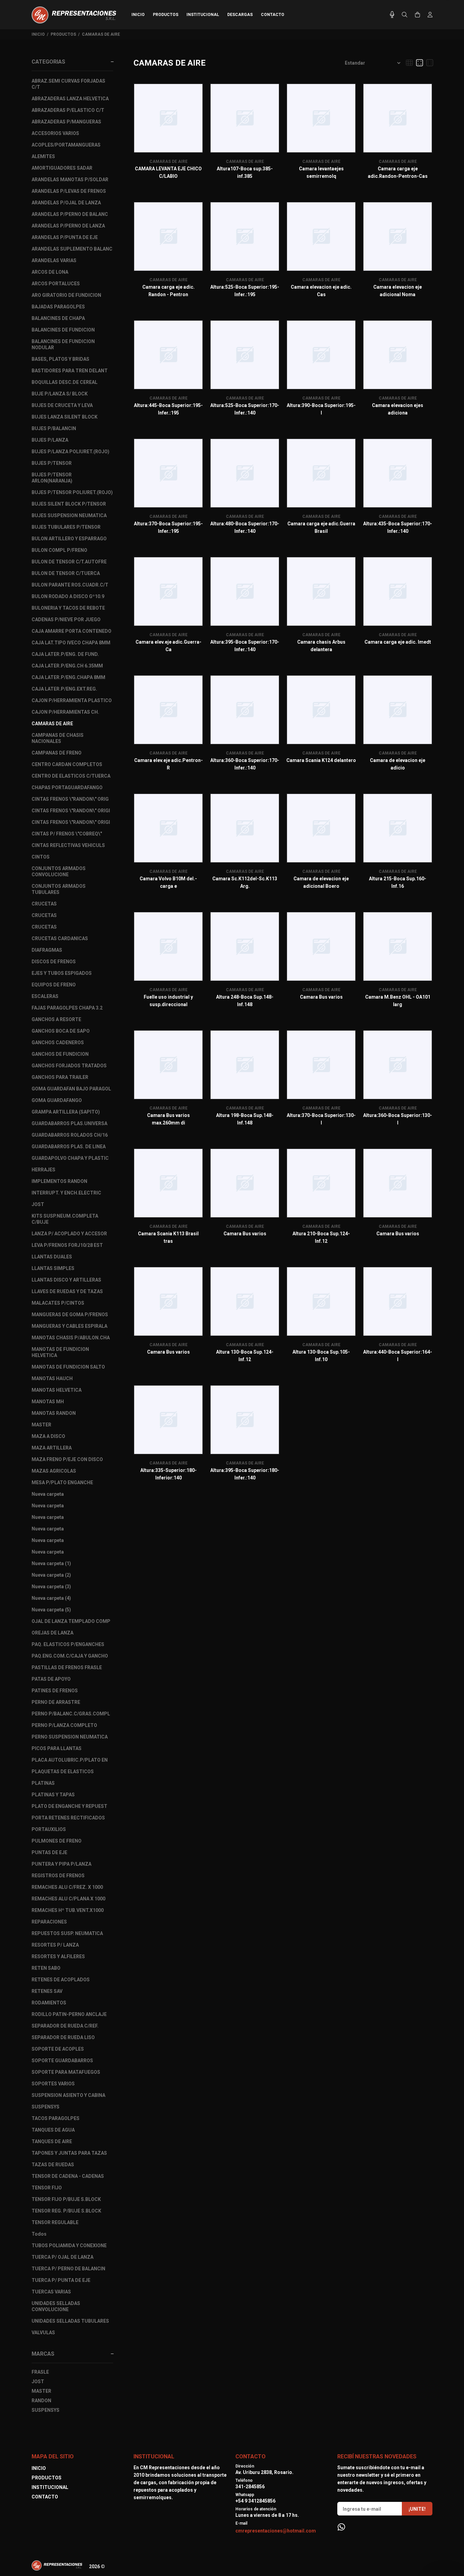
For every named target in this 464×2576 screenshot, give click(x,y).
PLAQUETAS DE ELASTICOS (63, 1772)
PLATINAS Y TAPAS (53, 1795)
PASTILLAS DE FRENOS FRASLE (67, 1667)
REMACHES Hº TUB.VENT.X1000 (68, 1910)
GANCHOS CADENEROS (58, 1043)
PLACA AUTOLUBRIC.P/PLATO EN (70, 1760)
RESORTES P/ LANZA (55, 1945)
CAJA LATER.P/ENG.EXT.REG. (64, 689)
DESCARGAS (240, 15)
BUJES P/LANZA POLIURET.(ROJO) (70, 452)
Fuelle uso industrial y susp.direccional (168, 1001)
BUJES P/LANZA (50, 440)
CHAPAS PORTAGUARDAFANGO (67, 787)
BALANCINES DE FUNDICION (63, 330)
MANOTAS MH (48, 1402)
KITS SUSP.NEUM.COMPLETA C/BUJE (65, 1219)
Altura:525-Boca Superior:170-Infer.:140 (245, 409)
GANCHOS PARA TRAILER (60, 1077)
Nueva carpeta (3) (51, 1587)
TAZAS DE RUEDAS (53, 2165)
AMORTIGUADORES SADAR (62, 168)
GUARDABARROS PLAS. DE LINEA (69, 1147)
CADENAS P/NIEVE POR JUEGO (66, 620)
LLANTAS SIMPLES (53, 1268)
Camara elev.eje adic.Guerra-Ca (168, 646)
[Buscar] (405, 15)
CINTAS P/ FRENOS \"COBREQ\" (67, 834)
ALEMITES (43, 156)
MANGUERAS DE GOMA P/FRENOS (70, 1315)
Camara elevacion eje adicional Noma (398, 291)
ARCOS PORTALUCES (56, 284)
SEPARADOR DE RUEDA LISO (63, 2037)
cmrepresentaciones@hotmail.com (276, 2531)
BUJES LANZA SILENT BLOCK (65, 417)
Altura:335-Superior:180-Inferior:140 (168, 1474)
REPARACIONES (49, 1922)
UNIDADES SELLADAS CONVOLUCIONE (56, 2306)
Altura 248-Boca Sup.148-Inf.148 (245, 1001)
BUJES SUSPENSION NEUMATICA (69, 515)
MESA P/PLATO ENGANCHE (62, 1482)
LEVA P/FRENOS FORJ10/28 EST (67, 1245)
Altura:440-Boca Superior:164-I (398, 1356)
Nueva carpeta (48, 1494)
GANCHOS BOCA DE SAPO (61, 1031)
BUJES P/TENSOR (52, 463)
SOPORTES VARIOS (53, 2084)
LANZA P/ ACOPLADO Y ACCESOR (69, 1234)
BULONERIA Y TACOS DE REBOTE (68, 608)
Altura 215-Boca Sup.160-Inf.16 (398, 882)
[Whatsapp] (341, 2527)
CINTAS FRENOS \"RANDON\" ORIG (70, 799)
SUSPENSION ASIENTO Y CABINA (68, 2095)
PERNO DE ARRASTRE (56, 1702)
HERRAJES (43, 1170)
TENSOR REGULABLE (55, 2222)
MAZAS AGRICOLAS (54, 1471)
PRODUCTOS (63, 34)
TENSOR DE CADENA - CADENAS (68, 2176)
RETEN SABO (46, 1968)
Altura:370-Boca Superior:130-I (321, 1119)
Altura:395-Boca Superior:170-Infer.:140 (245, 646)
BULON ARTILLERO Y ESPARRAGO (69, 539)
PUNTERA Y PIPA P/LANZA (61, 1864)
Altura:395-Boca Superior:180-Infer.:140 (245, 1474)
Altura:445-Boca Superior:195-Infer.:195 (168, 409)
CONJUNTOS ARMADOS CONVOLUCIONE (59, 871)
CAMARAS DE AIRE (101, 34)
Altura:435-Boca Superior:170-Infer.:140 (398, 527)
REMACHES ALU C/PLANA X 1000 (68, 1899)
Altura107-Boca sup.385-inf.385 (245, 172)
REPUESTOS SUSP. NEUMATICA (67, 1933)
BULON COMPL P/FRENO (59, 550)
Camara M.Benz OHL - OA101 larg (398, 1001)
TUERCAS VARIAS (51, 2292)
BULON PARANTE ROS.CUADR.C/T (70, 585)
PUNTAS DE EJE (49, 1852)
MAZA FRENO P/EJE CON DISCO (67, 1459)
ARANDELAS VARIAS (54, 260)
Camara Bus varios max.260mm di (168, 1119)
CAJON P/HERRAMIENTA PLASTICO (72, 700)
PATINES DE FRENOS (55, 1691)
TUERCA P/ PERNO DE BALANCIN (68, 2269)
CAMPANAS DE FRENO (57, 753)
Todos (39, 2234)
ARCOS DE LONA (50, 272)
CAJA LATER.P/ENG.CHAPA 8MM (68, 677)
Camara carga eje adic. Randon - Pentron (168, 291)
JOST (38, 1204)
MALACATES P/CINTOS (58, 1303)
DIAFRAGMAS (47, 950)
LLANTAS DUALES (52, 1257)
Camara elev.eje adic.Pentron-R (168, 764)
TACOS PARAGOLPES (56, 2118)
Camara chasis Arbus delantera (321, 646)
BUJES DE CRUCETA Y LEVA (62, 405)
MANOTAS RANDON (54, 1413)
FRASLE (40, 2372)
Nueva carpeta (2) (51, 1575)
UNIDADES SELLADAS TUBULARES (70, 2321)
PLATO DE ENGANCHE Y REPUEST (69, 1806)
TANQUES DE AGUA (53, 2130)
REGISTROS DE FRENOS (58, 1876)
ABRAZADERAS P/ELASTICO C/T (68, 110)
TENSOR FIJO (47, 2188)
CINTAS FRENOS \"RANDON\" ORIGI (71, 811)
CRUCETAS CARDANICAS (60, 938)
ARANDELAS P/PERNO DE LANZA (68, 226)
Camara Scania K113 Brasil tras (168, 1237)
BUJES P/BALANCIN (54, 428)
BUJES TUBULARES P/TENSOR (66, 527)
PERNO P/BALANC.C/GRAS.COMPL (71, 1714)
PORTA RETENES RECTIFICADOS (68, 1818)
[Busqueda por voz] (392, 15)
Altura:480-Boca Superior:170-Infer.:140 (245, 527)
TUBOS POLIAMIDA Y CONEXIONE (69, 2245)
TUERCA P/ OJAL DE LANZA (63, 2257)
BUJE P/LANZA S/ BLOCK (60, 394)
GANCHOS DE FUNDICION (60, 1054)
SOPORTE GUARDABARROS (62, 2061)
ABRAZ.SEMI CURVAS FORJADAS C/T (68, 84)
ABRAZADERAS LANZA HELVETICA (70, 99)
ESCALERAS (45, 996)
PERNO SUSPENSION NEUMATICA (70, 1737)
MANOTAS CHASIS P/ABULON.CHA (71, 1338)
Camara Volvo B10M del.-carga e (168, 882)
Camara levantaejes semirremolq (321, 172)
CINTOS (41, 857)
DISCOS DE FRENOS (54, 962)
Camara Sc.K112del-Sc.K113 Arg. (245, 882)
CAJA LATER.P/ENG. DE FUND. (65, 654)
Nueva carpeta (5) (51, 1610)
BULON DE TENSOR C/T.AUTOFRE (69, 562)
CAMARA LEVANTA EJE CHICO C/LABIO (168, 172)
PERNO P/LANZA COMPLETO (64, 1725)
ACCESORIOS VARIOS (55, 133)
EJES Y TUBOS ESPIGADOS (62, 973)
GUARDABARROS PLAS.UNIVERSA (69, 1123)
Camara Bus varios (321, 997)
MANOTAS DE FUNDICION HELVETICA (60, 1352)
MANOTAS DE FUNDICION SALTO (68, 1367)
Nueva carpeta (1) (51, 1563)
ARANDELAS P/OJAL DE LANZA (66, 203)
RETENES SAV (47, 1991)
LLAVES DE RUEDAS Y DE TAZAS (67, 1291)
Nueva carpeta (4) (51, 1598)
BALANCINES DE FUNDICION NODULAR (63, 344)
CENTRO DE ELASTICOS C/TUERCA (71, 776)
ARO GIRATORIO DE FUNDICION (66, 295)
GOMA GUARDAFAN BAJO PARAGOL (71, 1089)
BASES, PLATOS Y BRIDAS (60, 359)
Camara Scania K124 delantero (321, 760)
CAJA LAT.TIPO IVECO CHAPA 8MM (71, 643)
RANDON (41, 2401)
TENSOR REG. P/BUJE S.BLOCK (66, 2211)
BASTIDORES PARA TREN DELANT (70, 371)
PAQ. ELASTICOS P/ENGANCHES (68, 1644)
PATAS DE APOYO (51, 1679)
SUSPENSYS (46, 2107)
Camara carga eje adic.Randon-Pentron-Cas (398, 172)
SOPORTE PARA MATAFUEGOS (66, 2072)
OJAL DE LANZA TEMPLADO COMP (71, 1621)
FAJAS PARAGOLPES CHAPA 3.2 (67, 1008)
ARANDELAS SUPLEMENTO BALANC (72, 249)
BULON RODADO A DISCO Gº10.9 (68, 596)
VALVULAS (43, 2333)
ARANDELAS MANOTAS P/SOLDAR (70, 180)
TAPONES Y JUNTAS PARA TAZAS (69, 2153)
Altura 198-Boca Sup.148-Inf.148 (245, 1119)
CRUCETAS (44, 904)
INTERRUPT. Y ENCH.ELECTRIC (66, 1193)
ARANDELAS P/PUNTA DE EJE (65, 237)
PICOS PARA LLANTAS (57, 1748)
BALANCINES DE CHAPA (58, 318)
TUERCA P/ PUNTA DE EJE (61, 2280)
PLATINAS (43, 1783)
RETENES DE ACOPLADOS (61, 1980)
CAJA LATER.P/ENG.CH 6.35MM (67, 666)
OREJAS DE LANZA (52, 1633)
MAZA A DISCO (48, 1436)
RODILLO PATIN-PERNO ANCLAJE (69, 2014)
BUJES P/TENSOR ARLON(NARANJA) (52, 478)
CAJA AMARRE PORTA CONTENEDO (72, 631)
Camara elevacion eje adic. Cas (321, 291)
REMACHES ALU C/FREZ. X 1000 (67, 1887)
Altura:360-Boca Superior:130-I (398, 1119)
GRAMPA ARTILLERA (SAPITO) (66, 1112)
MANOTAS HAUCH (52, 1378)
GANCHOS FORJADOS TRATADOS (69, 1066)
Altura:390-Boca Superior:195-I (321, 409)
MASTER (41, 1425)
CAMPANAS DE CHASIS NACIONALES (58, 738)
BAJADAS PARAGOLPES (58, 307)
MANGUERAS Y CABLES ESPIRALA (69, 1326)
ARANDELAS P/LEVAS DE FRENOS (69, 191)
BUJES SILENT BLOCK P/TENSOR (69, 504)
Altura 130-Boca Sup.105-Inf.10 (321, 1356)
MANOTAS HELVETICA (57, 1390)
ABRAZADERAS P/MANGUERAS (66, 122)
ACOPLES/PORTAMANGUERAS (66, 145)
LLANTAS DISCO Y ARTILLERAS (66, 1280)
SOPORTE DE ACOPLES (58, 2049)
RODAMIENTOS (49, 2003)
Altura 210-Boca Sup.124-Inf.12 (321, 1237)
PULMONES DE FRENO (57, 1841)
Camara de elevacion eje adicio (398, 764)
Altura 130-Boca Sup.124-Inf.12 (245, 1356)
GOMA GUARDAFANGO (57, 1100)
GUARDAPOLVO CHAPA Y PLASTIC (70, 1158)
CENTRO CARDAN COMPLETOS (67, 764)
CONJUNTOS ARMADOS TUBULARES (59, 889)
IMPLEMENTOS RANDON (59, 1181)
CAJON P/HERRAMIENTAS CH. (65, 712)
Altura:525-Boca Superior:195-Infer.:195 (245, 291)
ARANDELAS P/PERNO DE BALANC (70, 214)
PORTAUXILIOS (49, 1829)
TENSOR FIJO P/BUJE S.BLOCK (66, 2199)
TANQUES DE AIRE (52, 2141)
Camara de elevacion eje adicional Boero (321, 882)
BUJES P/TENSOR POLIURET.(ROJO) (72, 492)
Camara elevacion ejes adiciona (398, 409)
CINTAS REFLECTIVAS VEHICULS (68, 845)
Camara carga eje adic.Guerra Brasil (321, 527)
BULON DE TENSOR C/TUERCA (66, 573)
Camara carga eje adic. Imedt (398, 642)
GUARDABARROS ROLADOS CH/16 (70, 1135)
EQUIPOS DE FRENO (54, 985)
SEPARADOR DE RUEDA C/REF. (65, 2026)
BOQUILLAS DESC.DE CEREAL (65, 382)
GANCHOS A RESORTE (56, 1019)
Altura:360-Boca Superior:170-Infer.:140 (245, 764)
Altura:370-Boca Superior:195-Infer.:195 (168, 527)
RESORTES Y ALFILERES (58, 1956)
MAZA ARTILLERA (52, 1448)
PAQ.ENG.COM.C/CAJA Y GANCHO (70, 1656)
